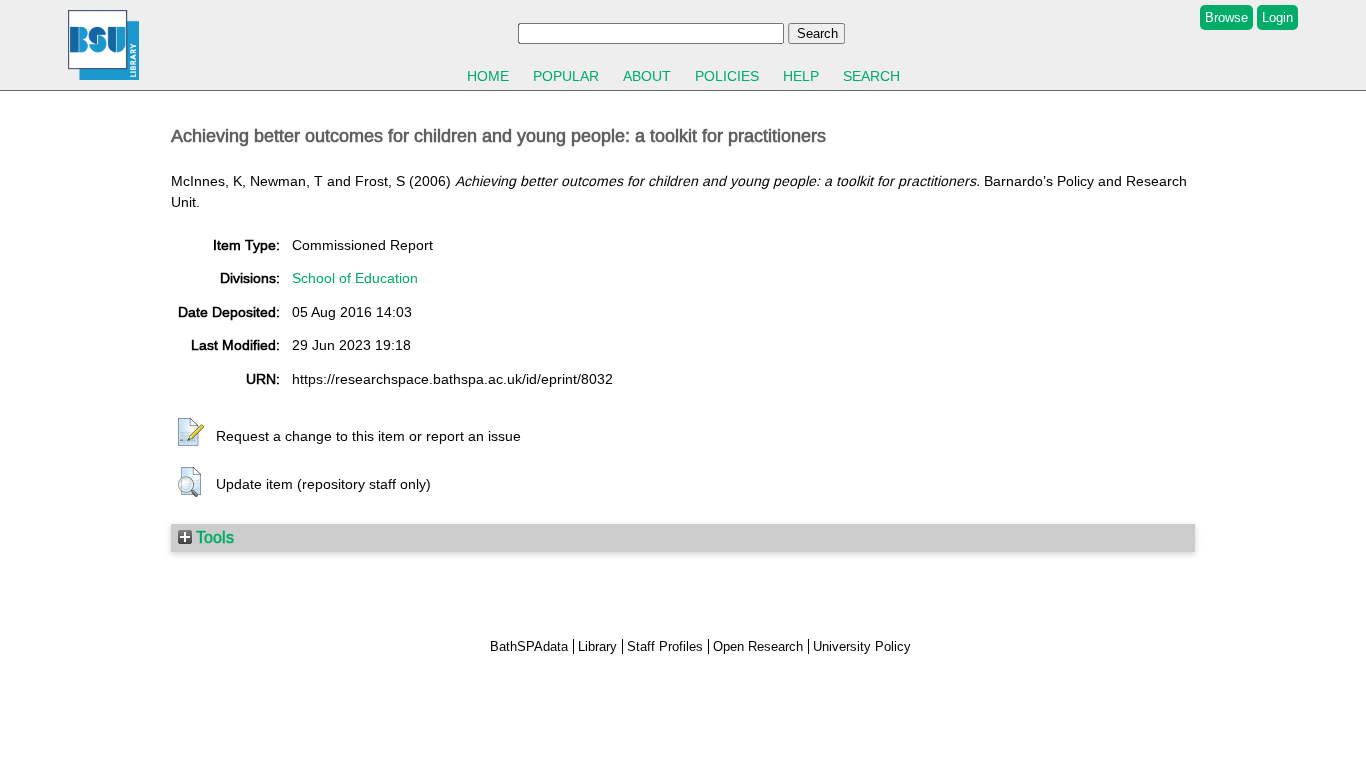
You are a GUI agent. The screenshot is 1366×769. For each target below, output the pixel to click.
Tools (213, 537)
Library (597, 646)
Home (488, 76)
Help (801, 76)
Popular (566, 76)
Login (1277, 17)
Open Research (758, 646)
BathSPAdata (529, 646)
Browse (1226, 17)
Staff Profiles (665, 646)
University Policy (862, 646)
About (647, 76)
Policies (727, 76)
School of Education (355, 278)
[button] (191, 433)
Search (871, 76)
